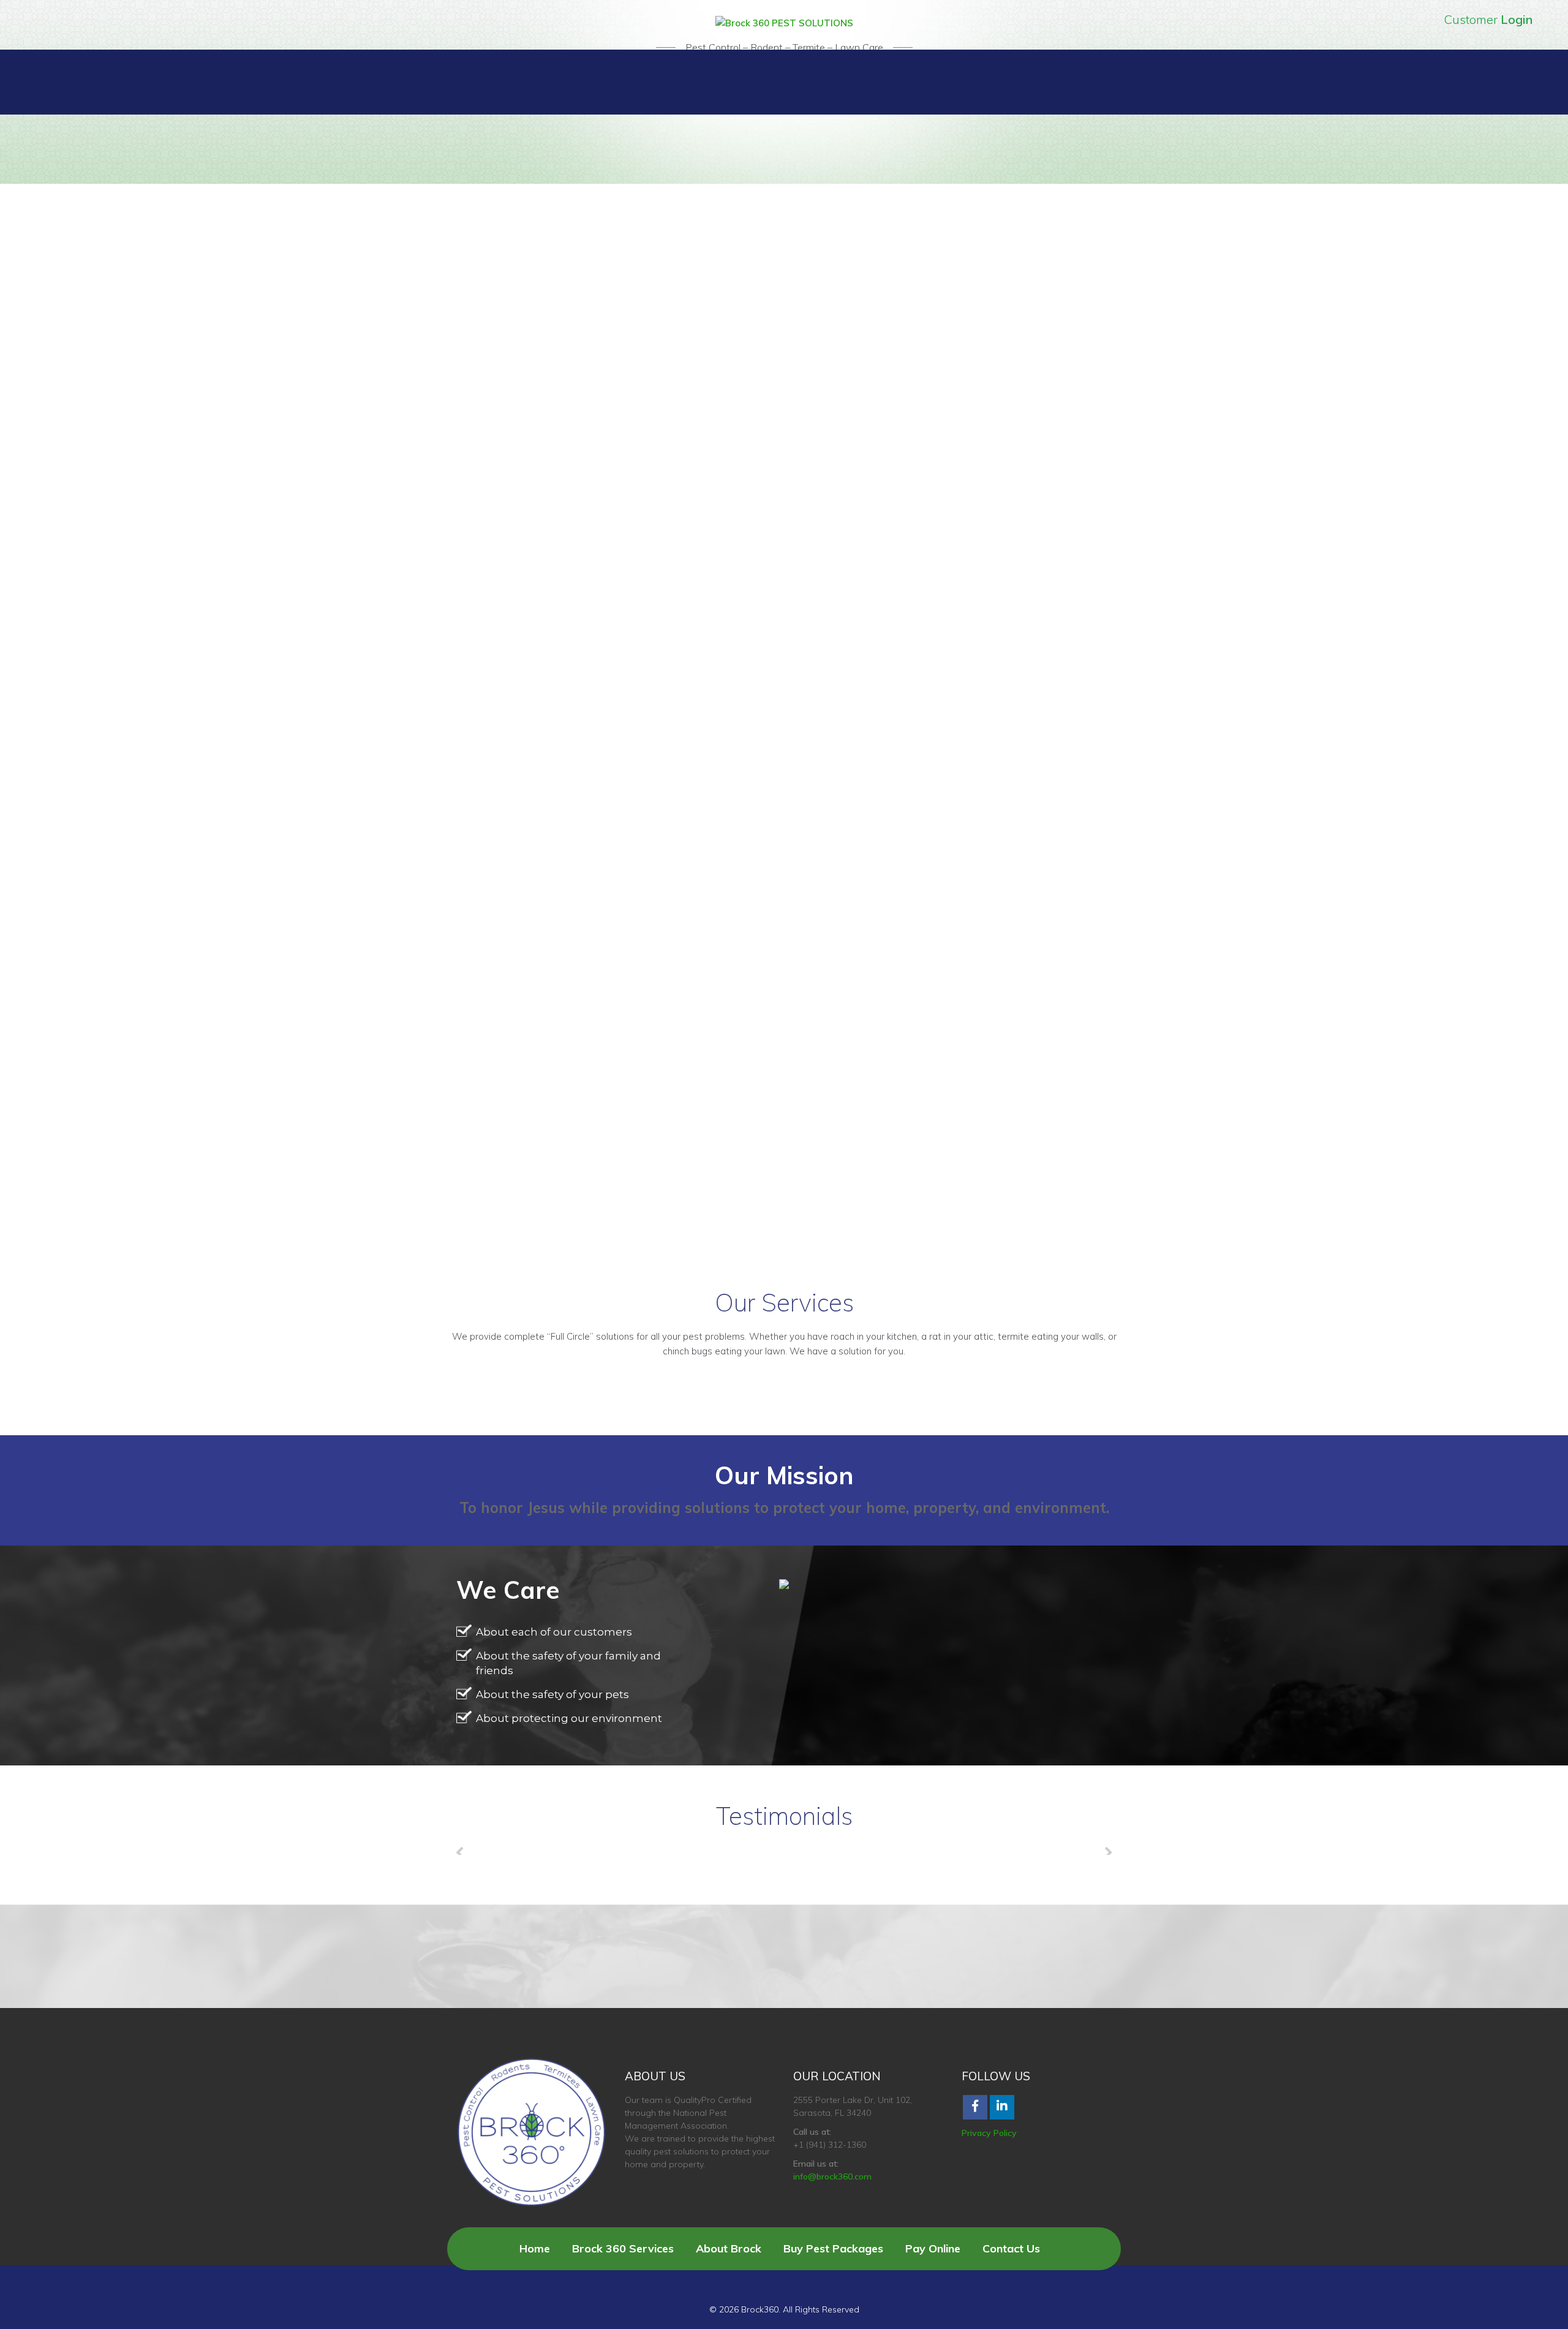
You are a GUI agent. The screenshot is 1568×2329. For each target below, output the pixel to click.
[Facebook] (975, 2107)
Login (1517, 19)
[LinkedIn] (1002, 2107)
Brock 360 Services (623, 2248)
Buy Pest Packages (833, 2248)
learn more (47, 376)
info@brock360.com (832, 2176)
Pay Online (933, 2248)
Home (535, 2248)
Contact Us (1011, 2248)
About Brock (729, 2248)
